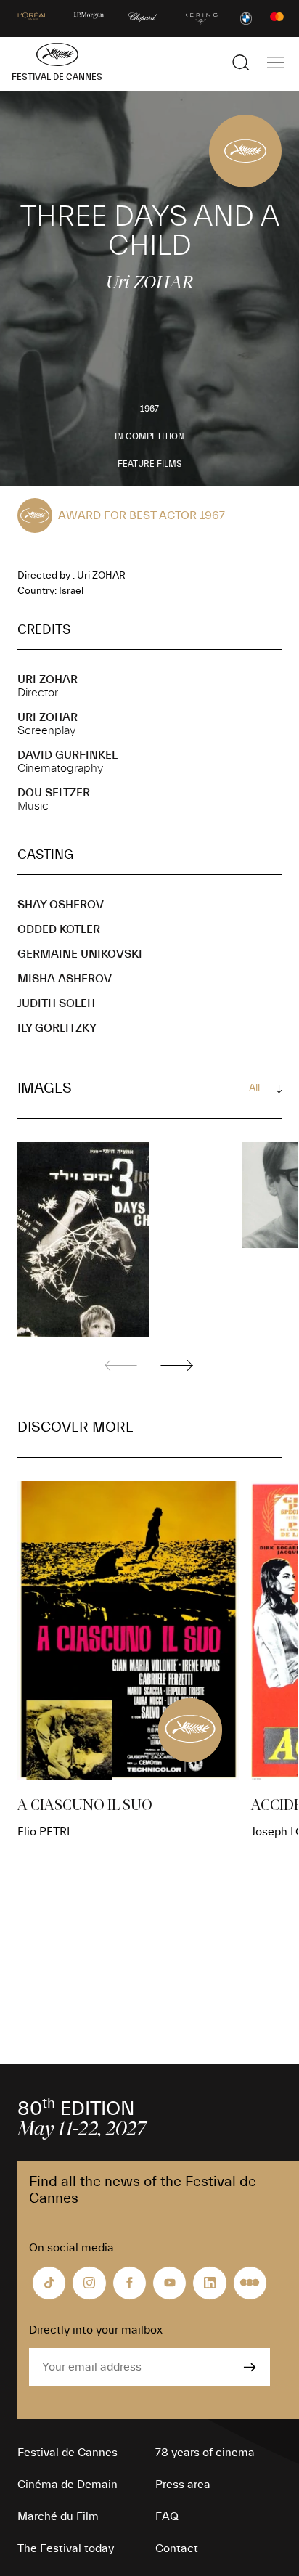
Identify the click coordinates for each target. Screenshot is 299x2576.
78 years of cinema (205, 2453)
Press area (183, 2485)
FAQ (167, 2516)
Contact (177, 2548)
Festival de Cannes (67, 2453)
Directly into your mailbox (96, 2330)
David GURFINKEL (67, 755)
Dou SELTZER (54, 793)
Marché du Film (58, 2516)
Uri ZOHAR (48, 680)
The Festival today (66, 2548)
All (254, 1088)
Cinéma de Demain (67, 2485)
